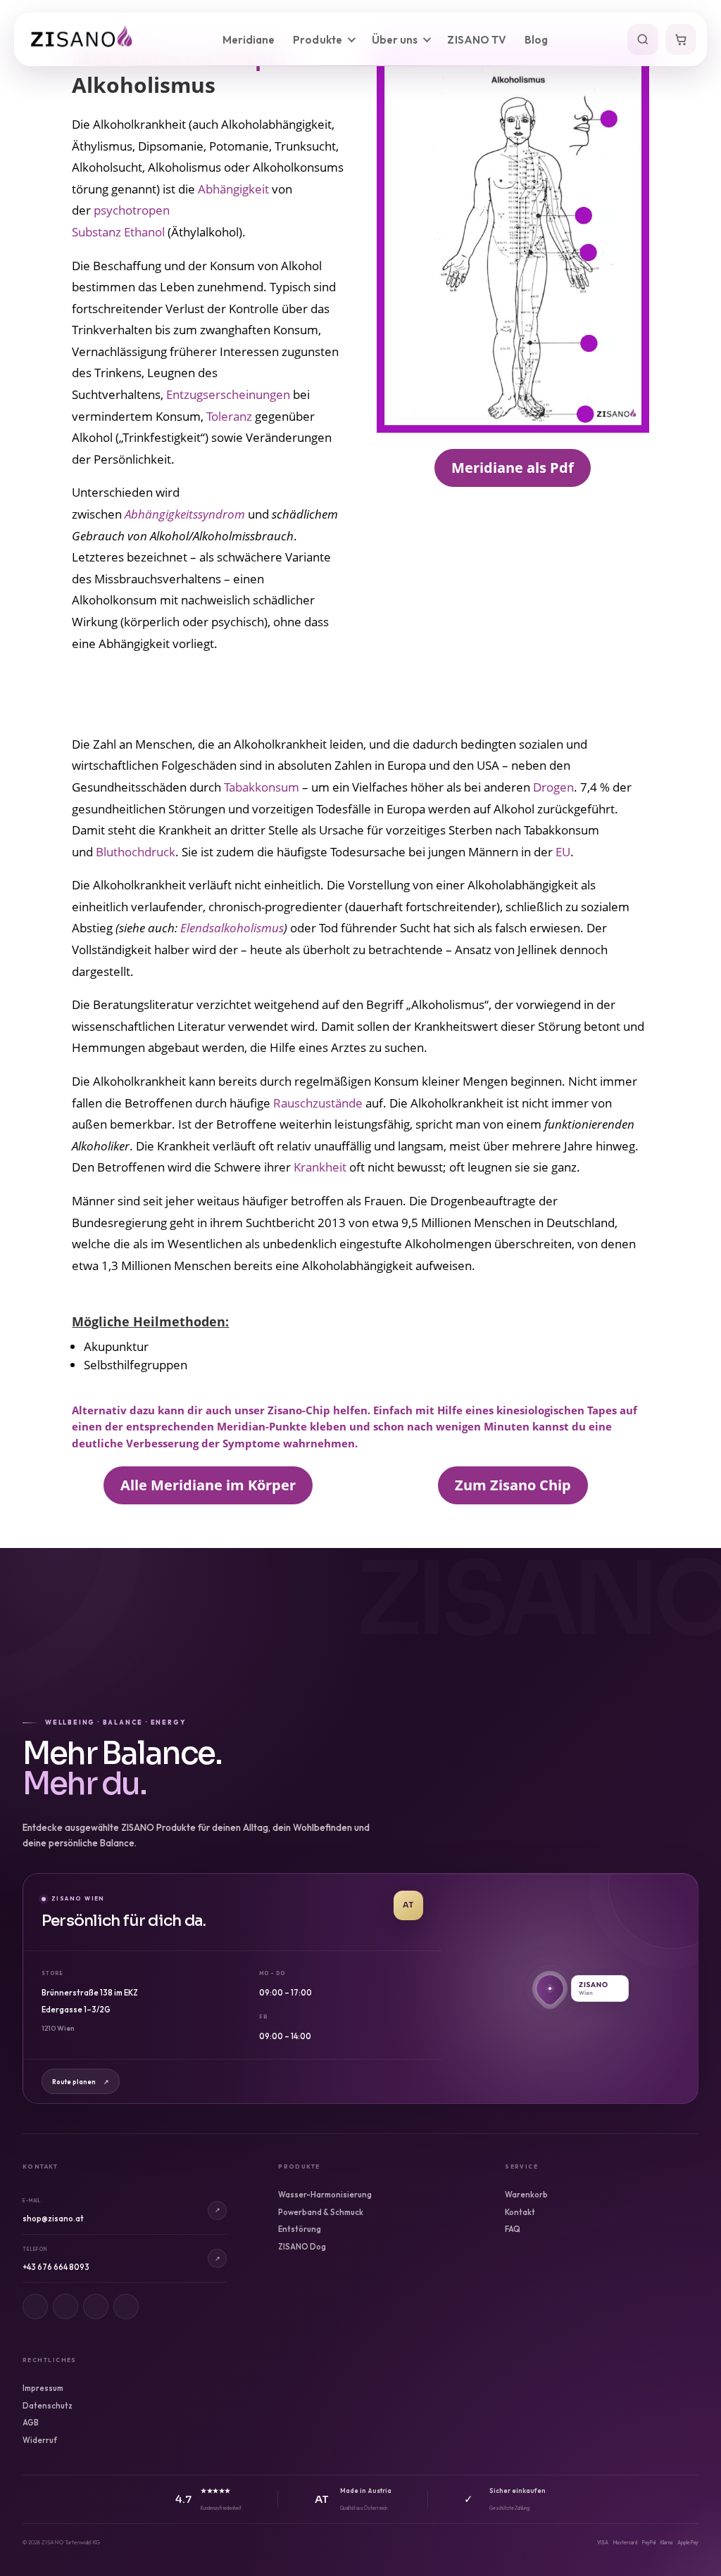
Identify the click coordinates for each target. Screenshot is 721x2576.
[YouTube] (126, 2307)
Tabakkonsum (262, 787)
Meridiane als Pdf (513, 468)
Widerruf (40, 2440)
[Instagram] (35, 2307)
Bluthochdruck (136, 852)
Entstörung (300, 2229)
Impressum (43, 2388)
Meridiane (249, 40)
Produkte (318, 40)
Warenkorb (526, 2195)
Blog (536, 40)
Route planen (81, 2082)
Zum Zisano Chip (513, 1485)
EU (563, 852)
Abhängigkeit (233, 189)
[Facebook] (65, 2307)
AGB (31, 2423)
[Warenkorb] (681, 39)
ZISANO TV (477, 40)
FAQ (513, 2229)
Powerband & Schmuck (321, 2212)
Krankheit (320, 1167)
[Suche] (643, 39)
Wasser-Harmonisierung (325, 2195)
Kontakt (520, 2212)
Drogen (553, 787)
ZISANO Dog (302, 2247)
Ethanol (144, 232)
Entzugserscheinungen (228, 394)
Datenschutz (48, 2406)
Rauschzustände (318, 1103)
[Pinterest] (96, 2307)
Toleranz (229, 416)
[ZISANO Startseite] (87, 39)
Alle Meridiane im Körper (208, 1485)
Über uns (395, 40)
